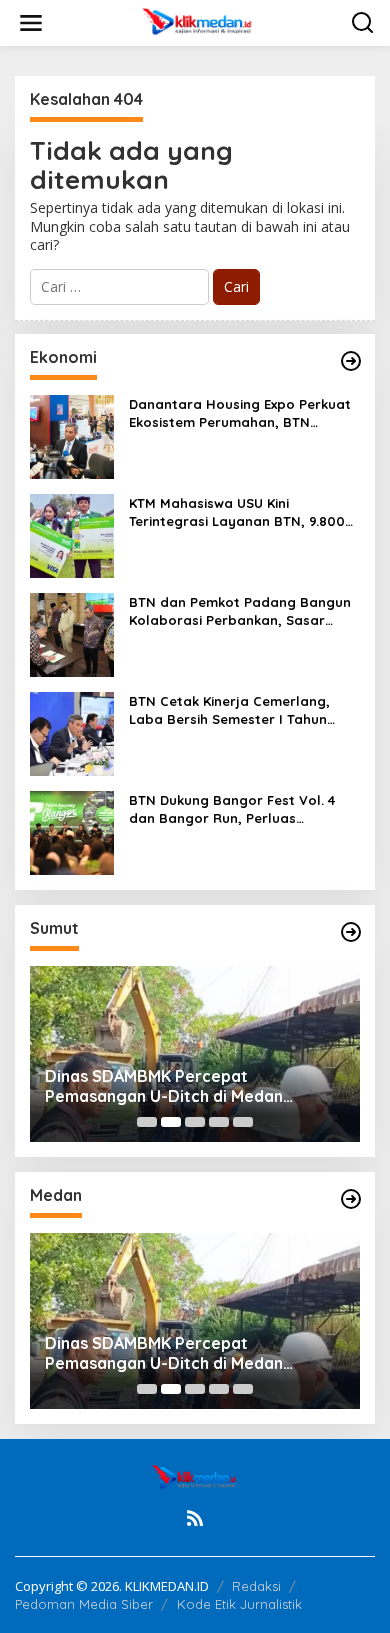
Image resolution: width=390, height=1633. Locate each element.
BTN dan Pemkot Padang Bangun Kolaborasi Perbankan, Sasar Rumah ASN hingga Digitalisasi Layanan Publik (240, 611)
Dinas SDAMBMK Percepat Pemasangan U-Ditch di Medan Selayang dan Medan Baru (164, 1087)
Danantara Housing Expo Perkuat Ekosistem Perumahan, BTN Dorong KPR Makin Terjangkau (240, 413)
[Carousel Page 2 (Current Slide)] (171, 1122)
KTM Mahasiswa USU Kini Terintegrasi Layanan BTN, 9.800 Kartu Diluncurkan (237, 512)
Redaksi (256, 1586)
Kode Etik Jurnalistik (239, 1604)
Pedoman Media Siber (84, 1604)
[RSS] (195, 1518)
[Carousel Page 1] (147, 1122)
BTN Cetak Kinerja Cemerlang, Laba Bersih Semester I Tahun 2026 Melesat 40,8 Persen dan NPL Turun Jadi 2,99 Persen (243, 710)
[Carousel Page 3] (195, 1122)
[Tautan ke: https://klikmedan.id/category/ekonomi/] (351, 361)
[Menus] (31, 23)
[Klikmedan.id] (199, 21)
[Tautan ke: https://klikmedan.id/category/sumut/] (351, 932)
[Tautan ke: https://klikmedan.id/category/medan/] (351, 1199)
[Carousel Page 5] (243, 1122)
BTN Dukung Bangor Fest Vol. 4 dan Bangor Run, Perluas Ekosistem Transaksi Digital (232, 809)
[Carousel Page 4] (219, 1122)
